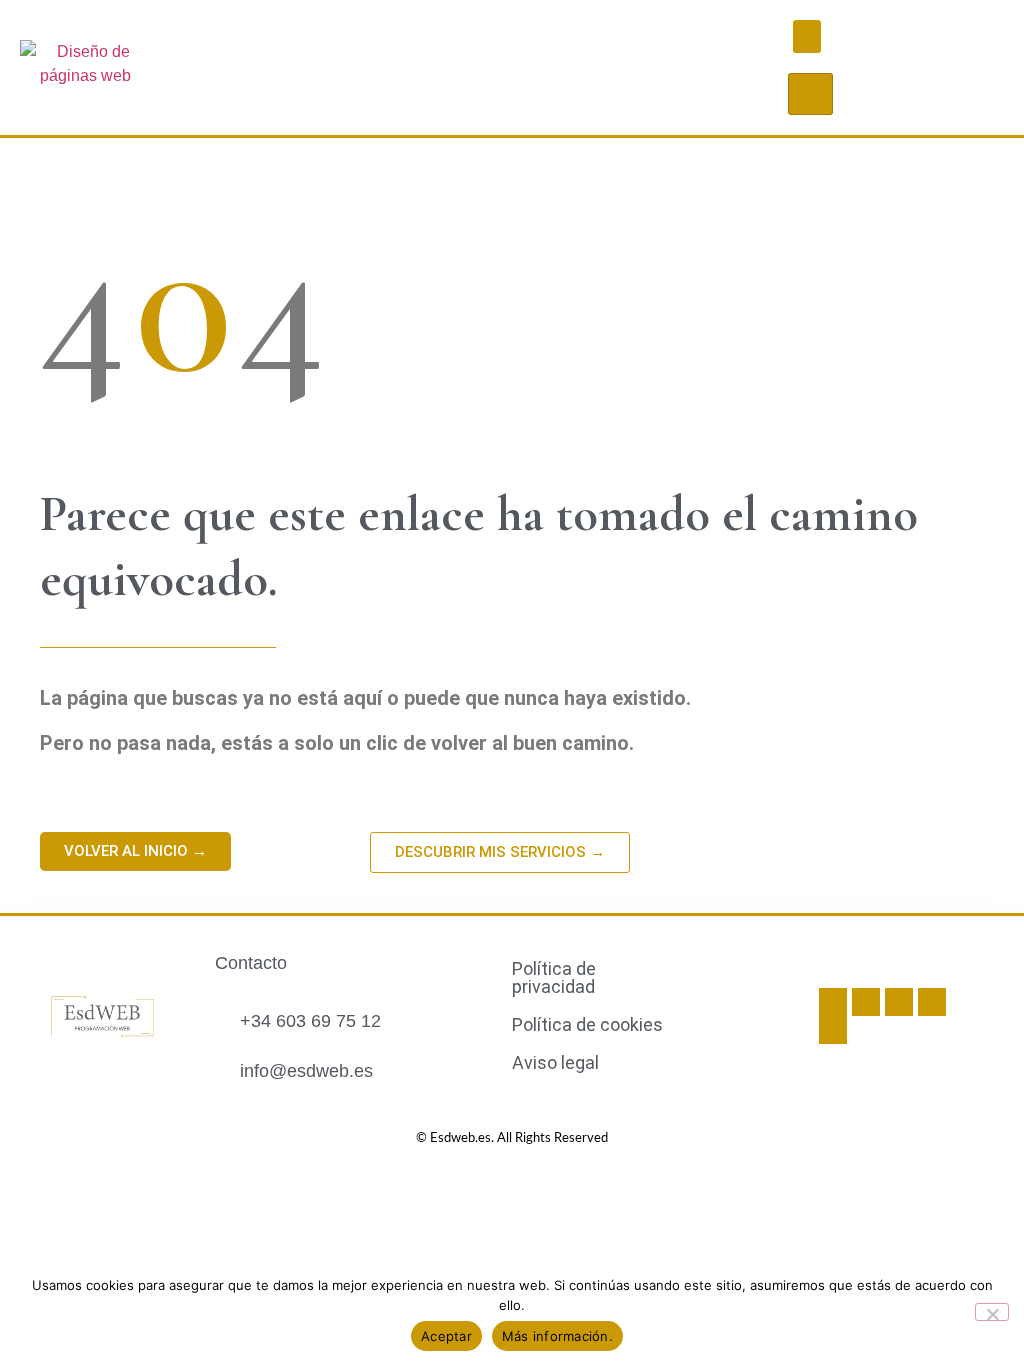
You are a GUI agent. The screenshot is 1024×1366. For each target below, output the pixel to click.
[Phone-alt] (833, 1030)
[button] (807, 36)
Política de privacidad (554, 977)
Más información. (557, 1336)
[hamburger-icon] (810, 94)
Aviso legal (555, 1062)
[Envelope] (932, 1002)
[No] (992, 1312)
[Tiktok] (866, 1002)
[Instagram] (833, 1002)
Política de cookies (587, 1024)
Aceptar (446, 1336)
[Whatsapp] (899, 1002)
